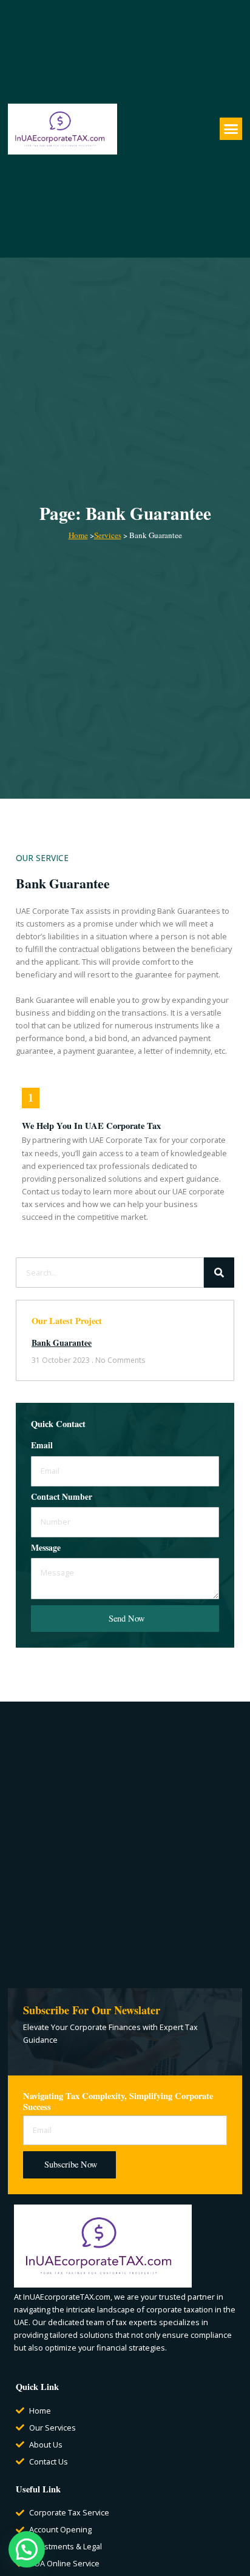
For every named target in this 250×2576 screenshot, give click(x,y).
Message (46, 1549)
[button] (231, 129)
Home (78, 535)
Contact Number (62, 1498)
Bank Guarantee (62, 1343)
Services (108, 535)
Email (42, 1446)
